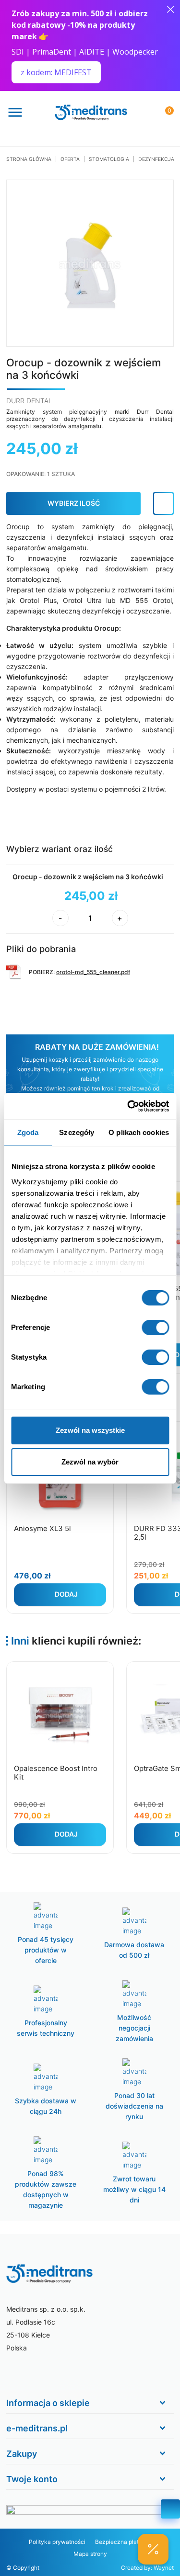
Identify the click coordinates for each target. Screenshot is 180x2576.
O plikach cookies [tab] (139, 1132)
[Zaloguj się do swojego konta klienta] (142, 111)
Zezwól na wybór (90, 1462)
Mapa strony (90, 2554)
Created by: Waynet (147, 2568)
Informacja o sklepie (48, 2403)
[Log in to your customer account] (163, 503)
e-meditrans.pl (37, 2428)
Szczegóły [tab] (77, 1132)
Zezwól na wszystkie (90, 1430)
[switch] (155, 1328)
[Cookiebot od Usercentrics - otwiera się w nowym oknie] (128, 1106)
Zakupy (22, 2454)
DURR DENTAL (29, 401)
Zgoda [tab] (28, 1132)
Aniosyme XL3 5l (42, 1528)
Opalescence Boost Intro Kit (56, 1773)
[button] (153, 2549)
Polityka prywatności (57, 2542)
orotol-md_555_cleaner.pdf (93, 972)
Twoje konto (32, 2479)
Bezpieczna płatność (123, 2542)
